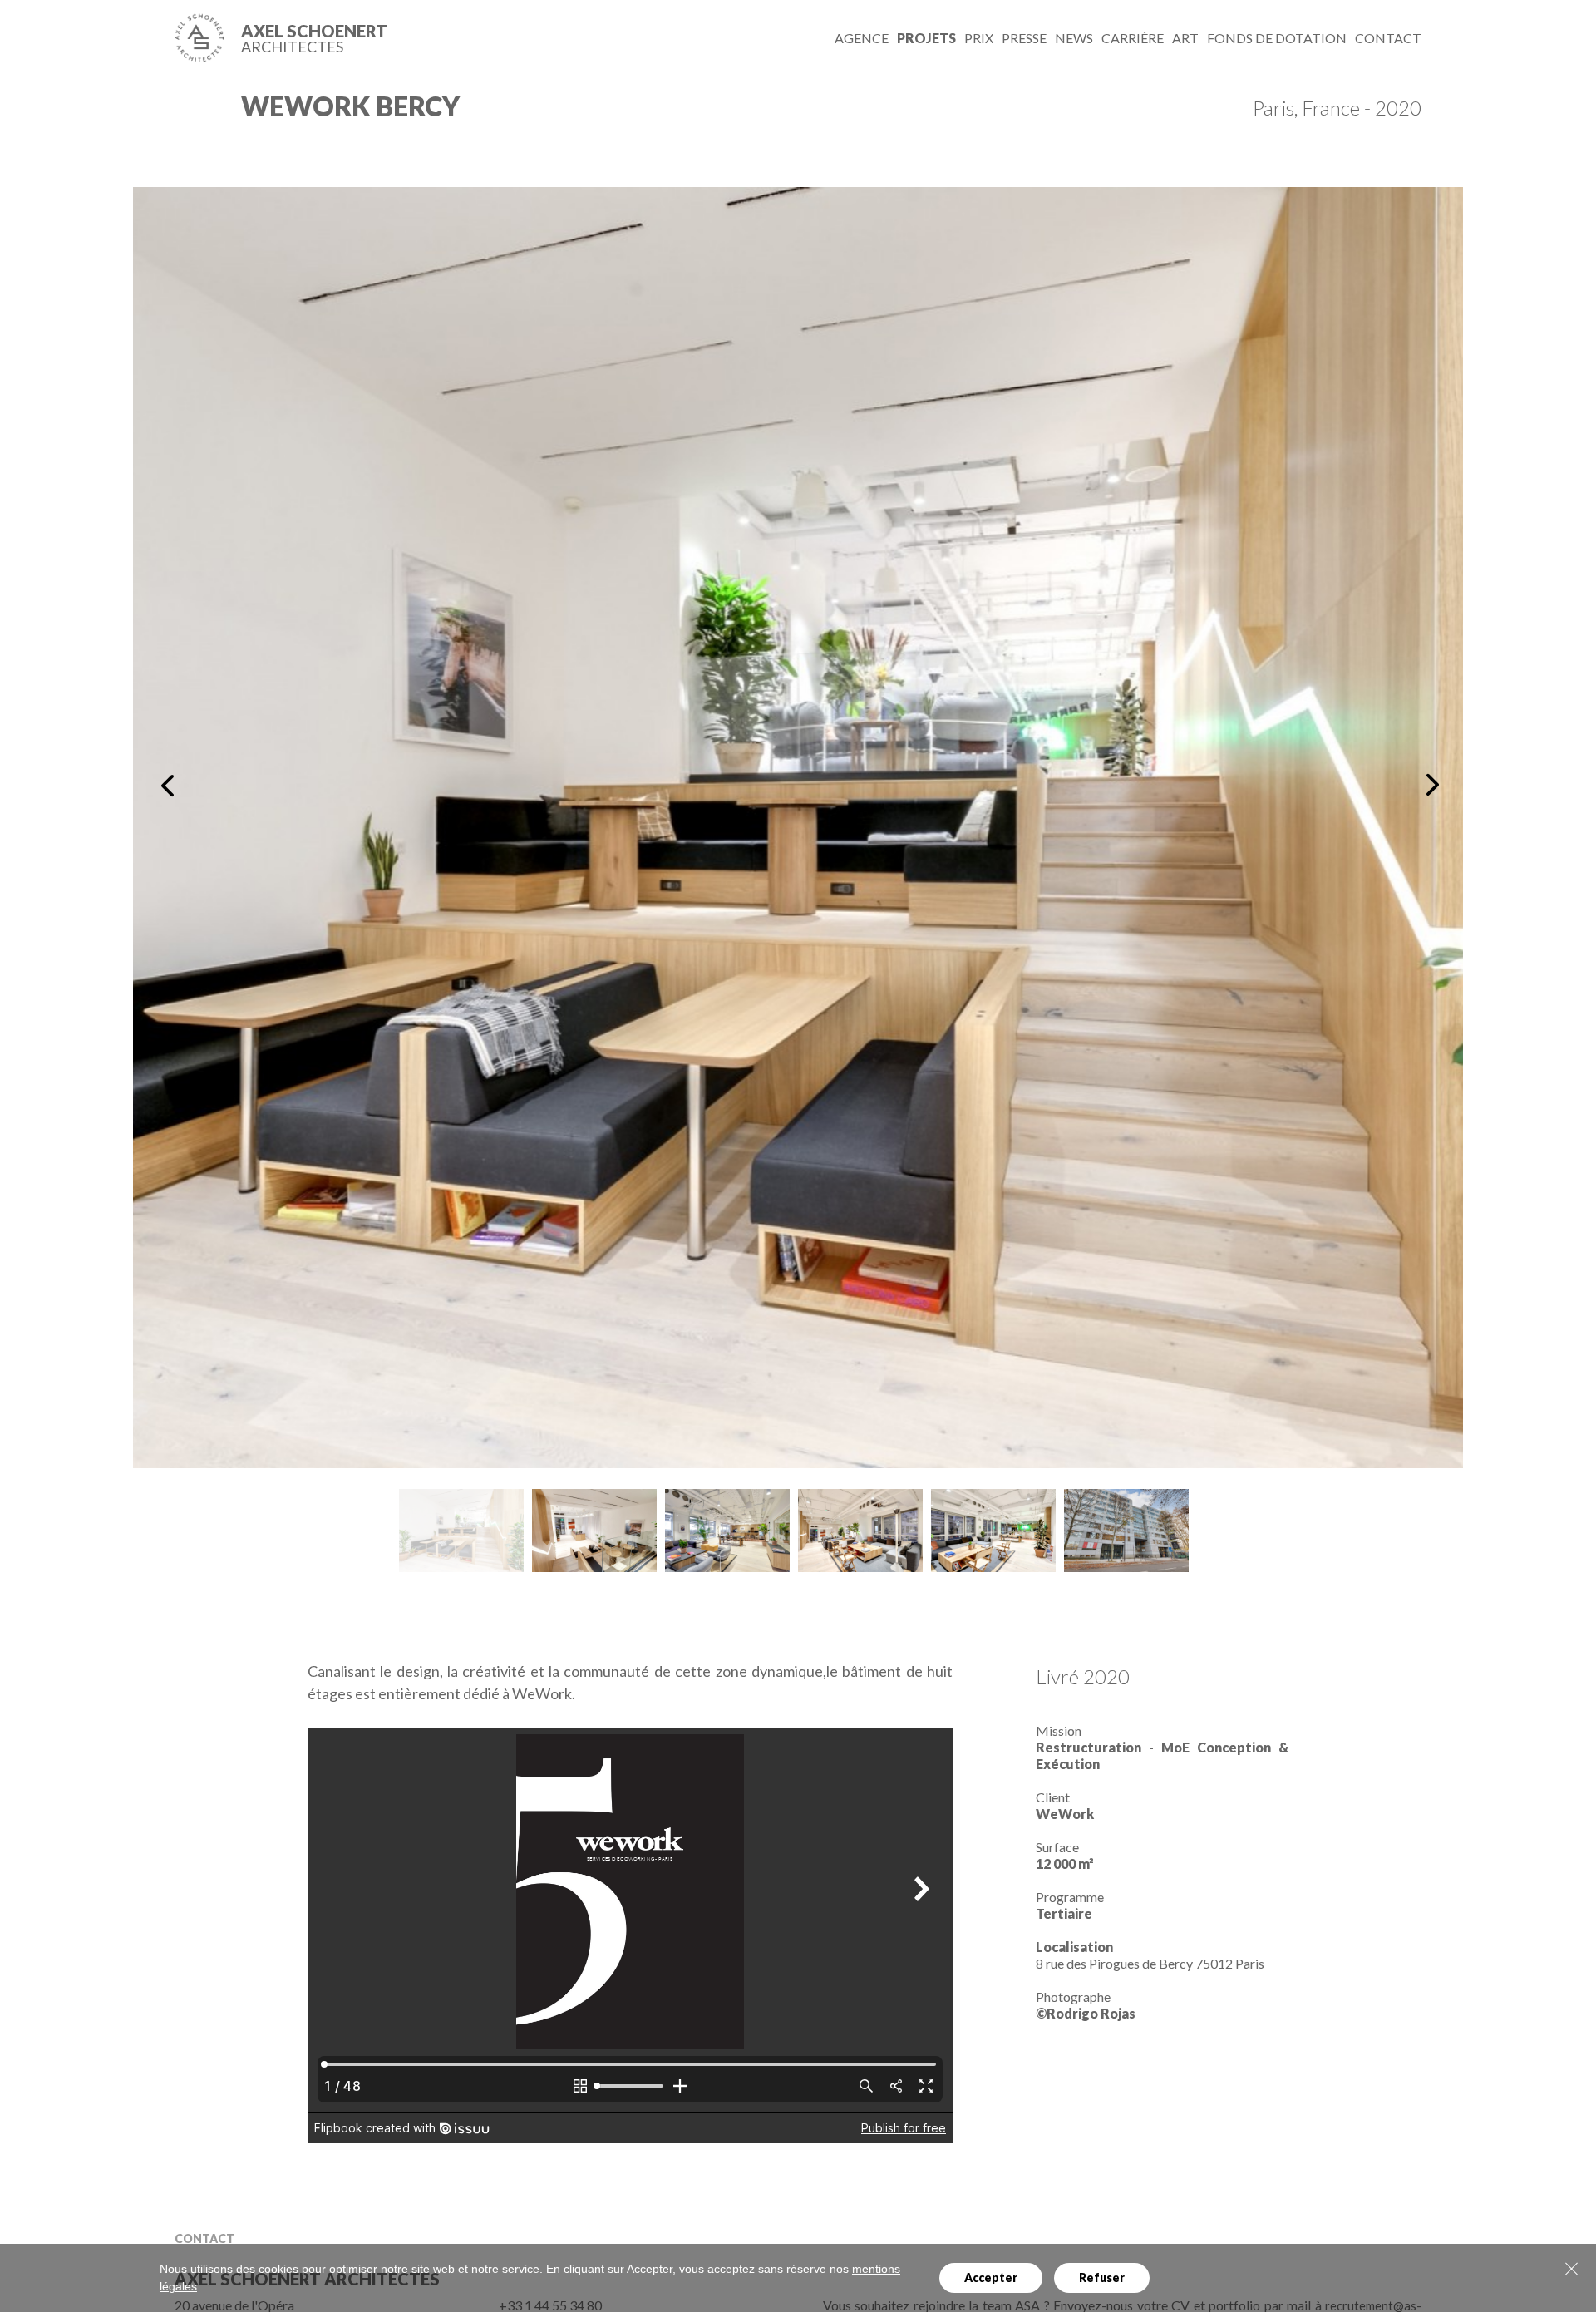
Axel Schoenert (314, 38)
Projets (926, 38)
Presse (1024, 38)
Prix (979, 38)
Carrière (1133, 38)
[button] (171, 785)
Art (1185, 38)
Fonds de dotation (1277, 38)
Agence (862, 38)
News (1074, 38)
